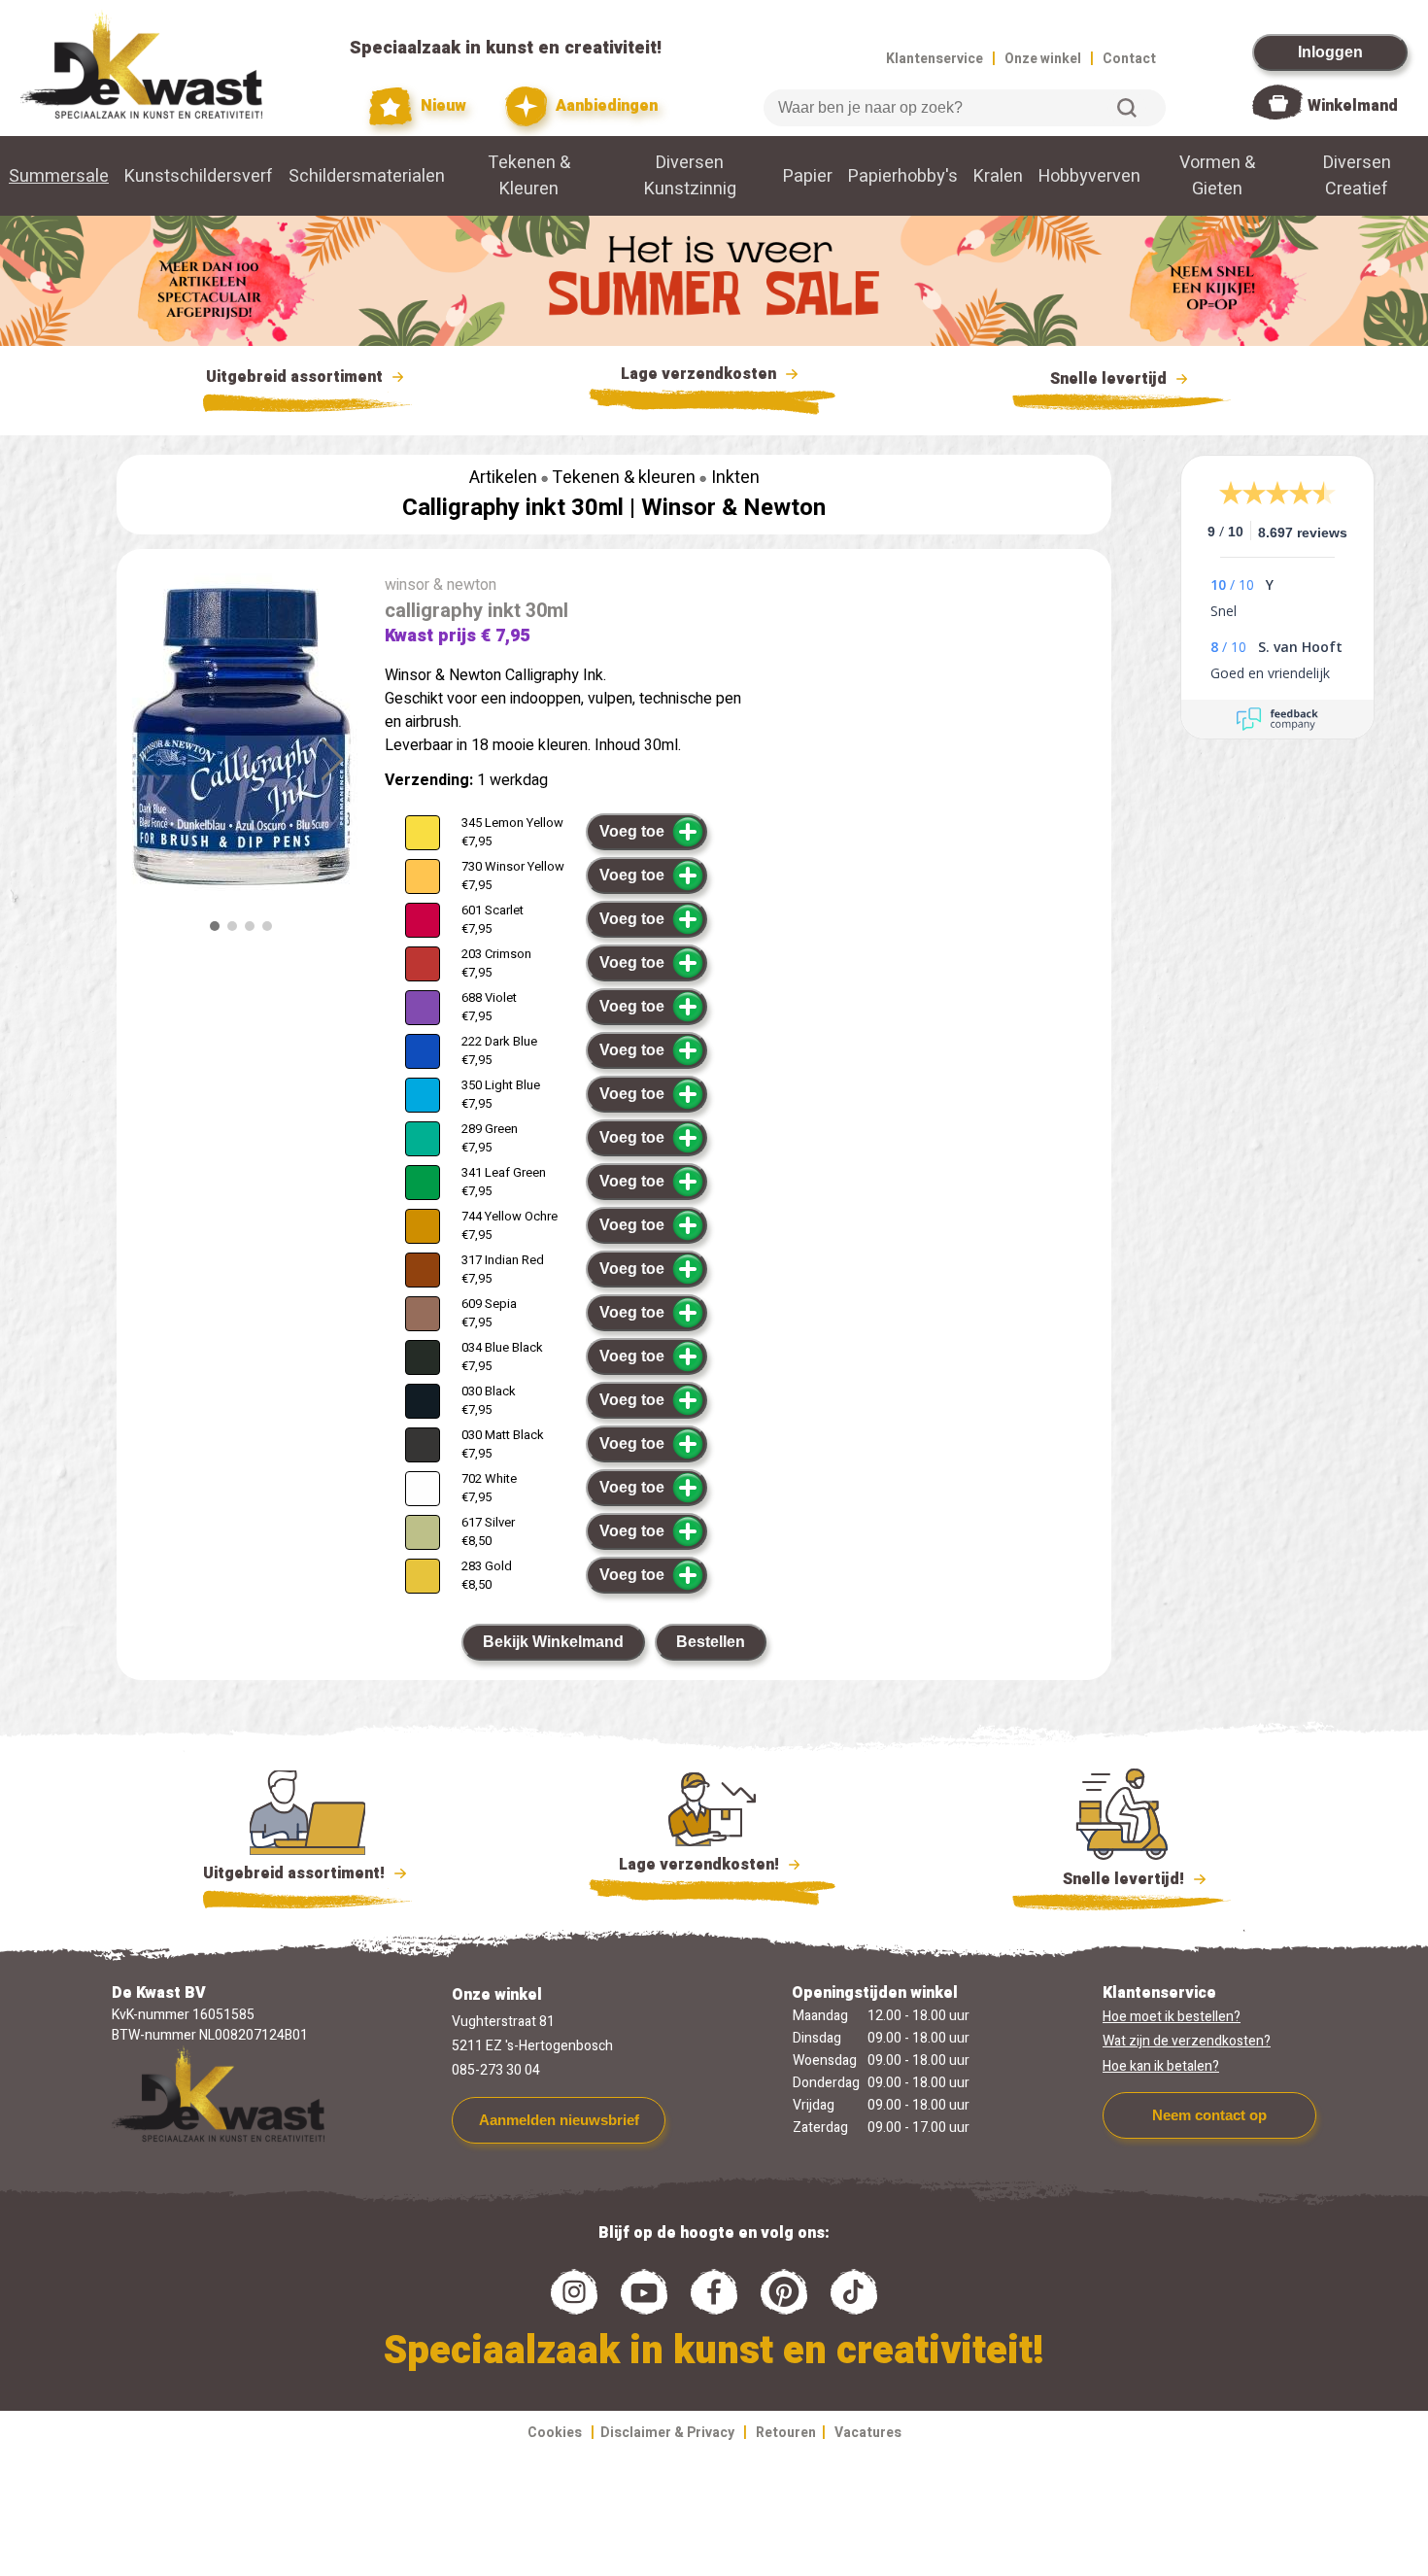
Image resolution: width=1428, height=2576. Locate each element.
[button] (333, 760)
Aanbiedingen (605, 106)
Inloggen (1330, 52)
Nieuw (441, 106)
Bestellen (711, 1642)
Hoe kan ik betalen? (1161, 2066)
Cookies (555, 2433)
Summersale (59, 176)
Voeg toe (632, 831)
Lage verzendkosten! (701, 1865)
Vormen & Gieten (1217, 176)
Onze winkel (1043, 59)
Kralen (998, 176)
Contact (1129, 59)
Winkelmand (1353, 106)
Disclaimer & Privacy (667, 2433)
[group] (241, 736)
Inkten (735, 478)
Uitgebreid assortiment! (296, 1873)
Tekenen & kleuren (624, 478)
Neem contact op (1209, 2115)
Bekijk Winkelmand (553, 1642)
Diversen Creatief (1357, 176)
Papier (808, 176)
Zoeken (1127, 108)
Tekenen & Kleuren (529, 176)
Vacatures (868, 2433)
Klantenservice (935, 59)
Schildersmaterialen (367, 176)
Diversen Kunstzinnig (690, 176)
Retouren (786, 2433)
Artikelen (503, 478)
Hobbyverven (1089, 176)
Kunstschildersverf (199, 176)
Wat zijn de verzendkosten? (1187, 2041)
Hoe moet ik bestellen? (1172, 2017)
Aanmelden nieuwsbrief (559, 2120)
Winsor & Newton (733, 508)
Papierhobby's (903, 176)
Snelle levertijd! (1110, 1879)
